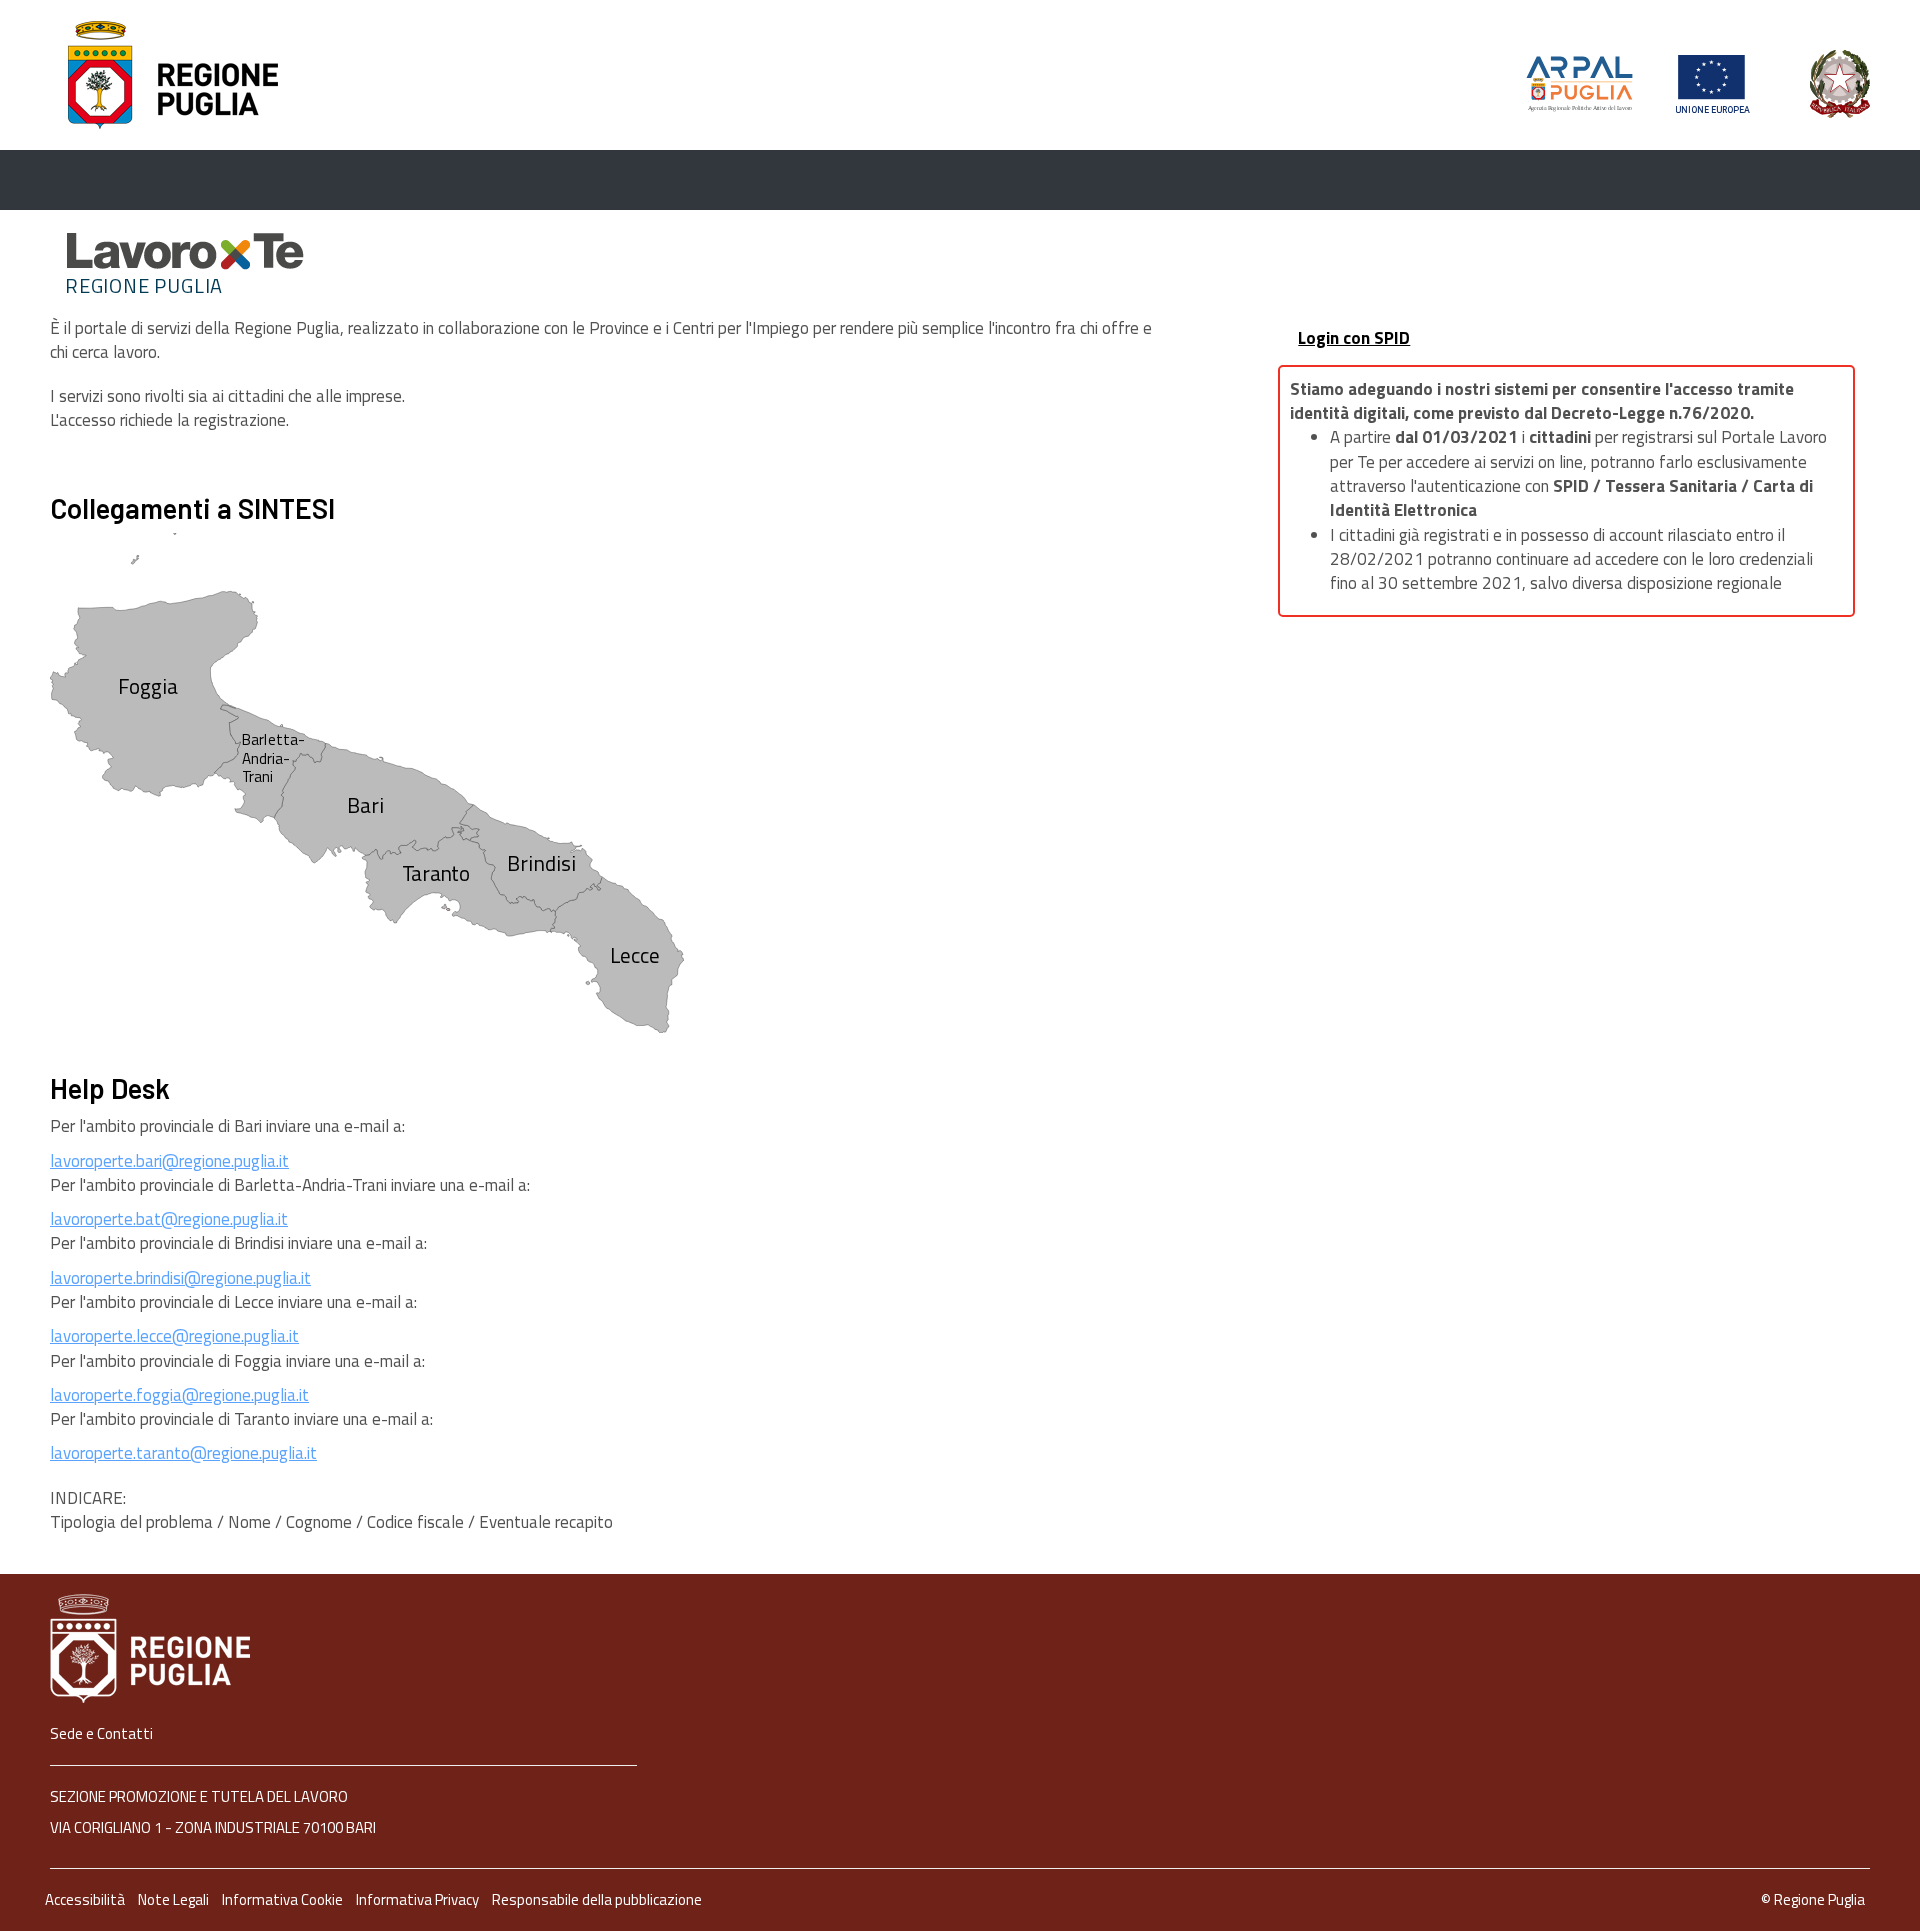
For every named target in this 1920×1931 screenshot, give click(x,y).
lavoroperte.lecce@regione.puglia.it (174, 1336)
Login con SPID (1354, 338)
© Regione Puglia (1813, 1899)
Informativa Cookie (284, 1899)
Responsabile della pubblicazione (597, 1899)
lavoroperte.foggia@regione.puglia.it (179, 1395)
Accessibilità (86, 1899)
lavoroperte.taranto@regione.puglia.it (183, 1453)
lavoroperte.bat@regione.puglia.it (169, 1219)
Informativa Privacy (419, 1899)
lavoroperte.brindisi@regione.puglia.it (180, 1278)
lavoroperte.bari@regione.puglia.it (169, 1161)
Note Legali (175, 1899)
